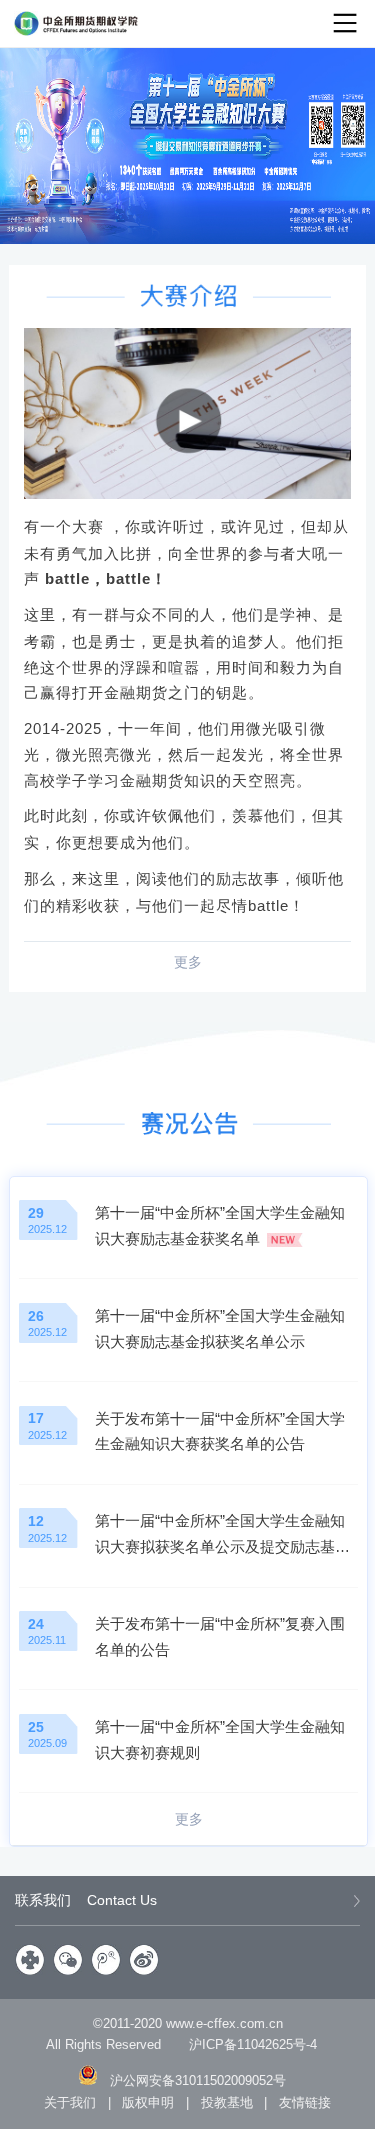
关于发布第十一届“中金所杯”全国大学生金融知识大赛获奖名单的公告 (220, 1431)
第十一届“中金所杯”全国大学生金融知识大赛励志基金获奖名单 (220, 1225)
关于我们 (70, 2102)
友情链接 (305, 2102)
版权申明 (148, 2102)
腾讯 (107, 1960)
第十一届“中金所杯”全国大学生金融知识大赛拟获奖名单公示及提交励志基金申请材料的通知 (222, 1535)
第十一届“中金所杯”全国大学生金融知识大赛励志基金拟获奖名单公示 (220, 1328)
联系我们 (86, 1900)
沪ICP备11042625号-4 (253, 2044)
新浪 (145, 1960)
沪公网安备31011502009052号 (198, 2080)
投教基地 (227, 2102)
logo (76, 23)
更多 (188, 962)
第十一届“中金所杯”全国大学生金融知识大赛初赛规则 (220, 1739)
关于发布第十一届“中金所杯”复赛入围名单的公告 (220, 1636)
